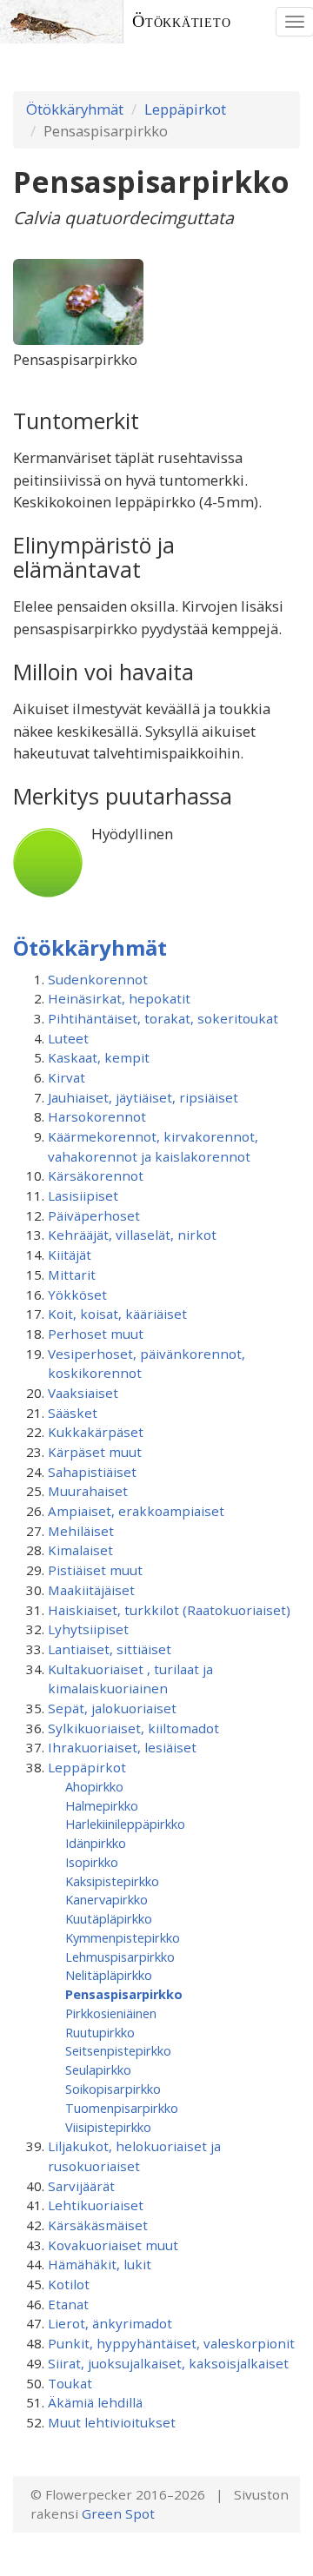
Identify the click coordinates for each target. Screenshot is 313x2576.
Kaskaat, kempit (99, 1057)
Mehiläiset (81, 1531)
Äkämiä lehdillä (95, 2402)
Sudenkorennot (98, 979)
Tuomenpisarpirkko (122, 2108)
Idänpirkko (96, 1843)
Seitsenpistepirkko (118, 2050)
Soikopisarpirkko (113, 2089)
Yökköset (77, 1295)
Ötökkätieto (182, 21)
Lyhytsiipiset (88, 1629)
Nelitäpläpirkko (109, 1975)
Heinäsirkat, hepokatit (119, 998)
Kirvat (67, 1077)
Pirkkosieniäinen (111, 2013)
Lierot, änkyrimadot (110, 2323)
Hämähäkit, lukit (100, 2264)
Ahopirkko (94, 1786)
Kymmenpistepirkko (123, 1937)
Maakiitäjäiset (91, 1590)
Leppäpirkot (185, 109)
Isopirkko (92, 1862)
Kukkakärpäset (96, 1432)
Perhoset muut (96, 1334)
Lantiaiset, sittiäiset (110, 1649)
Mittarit (72, 1275)
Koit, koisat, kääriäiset (117, 1314)
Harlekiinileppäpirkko (125, 1824)
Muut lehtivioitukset (112, 2422)
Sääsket (73, 1413)
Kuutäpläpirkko (109, 1918)
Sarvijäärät (81, 2186)
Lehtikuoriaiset (96, 2205)
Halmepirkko (102, 1805)
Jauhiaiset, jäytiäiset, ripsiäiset (143, 1097)
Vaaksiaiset (83, 1393)
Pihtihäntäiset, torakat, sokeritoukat (163, 1018)
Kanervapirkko (107, 1899)
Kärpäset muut (95, 1452)
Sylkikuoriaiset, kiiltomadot (133, 1728)
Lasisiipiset (83, 1195)
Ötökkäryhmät (75, 109)
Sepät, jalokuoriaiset (112, 1708)
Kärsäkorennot (96, 1175)
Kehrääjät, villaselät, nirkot (132, 1235)
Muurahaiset (88, 1491)
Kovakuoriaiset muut (113, 2245)
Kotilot (69, 2284)
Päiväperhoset (94, 1215)
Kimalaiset (80, 1550)
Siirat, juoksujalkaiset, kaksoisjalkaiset (168, 2363)
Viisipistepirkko (108, 2127)
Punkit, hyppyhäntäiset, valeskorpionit (171, 2343)
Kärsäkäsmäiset (98, 2225)
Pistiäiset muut (95, 1570)
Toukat (70, 2383)
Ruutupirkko (100, 2032)
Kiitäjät (70, 1255)
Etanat (68, 2304)
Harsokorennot (97, 1116)
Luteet (68, 1038)
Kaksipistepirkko (112, 1881)
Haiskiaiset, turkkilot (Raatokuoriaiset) (169, 1610)
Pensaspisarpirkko (124, 1994)
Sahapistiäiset (92, 1472)
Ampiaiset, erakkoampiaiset (136, 1511)
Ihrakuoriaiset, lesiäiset (122, 1747)
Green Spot (118, 2513)
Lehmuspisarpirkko (120, 1957)
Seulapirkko (98, 2069)
